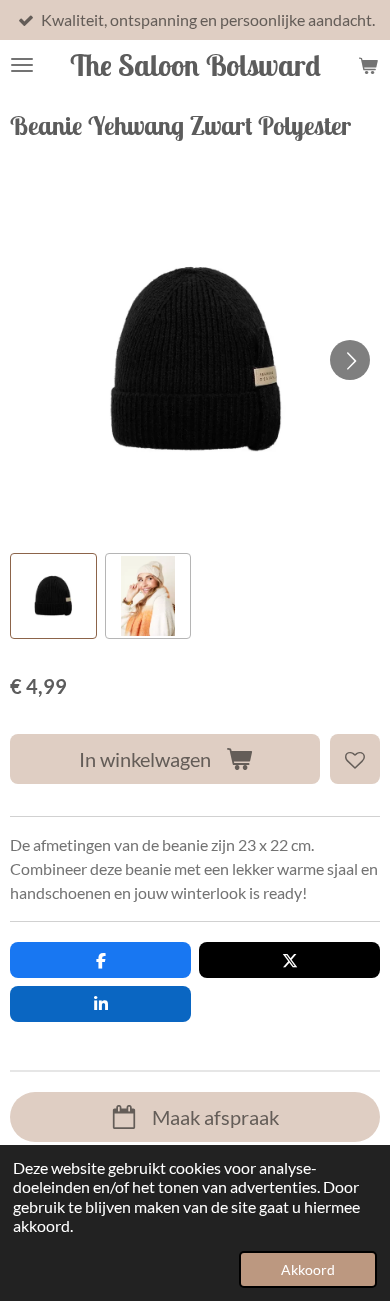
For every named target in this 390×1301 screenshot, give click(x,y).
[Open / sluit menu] (22, 65)
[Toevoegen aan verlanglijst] (355, 759)
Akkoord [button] (308, 1269)
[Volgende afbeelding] (350, 360)
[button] (53, 596)
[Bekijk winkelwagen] (368, 65)
